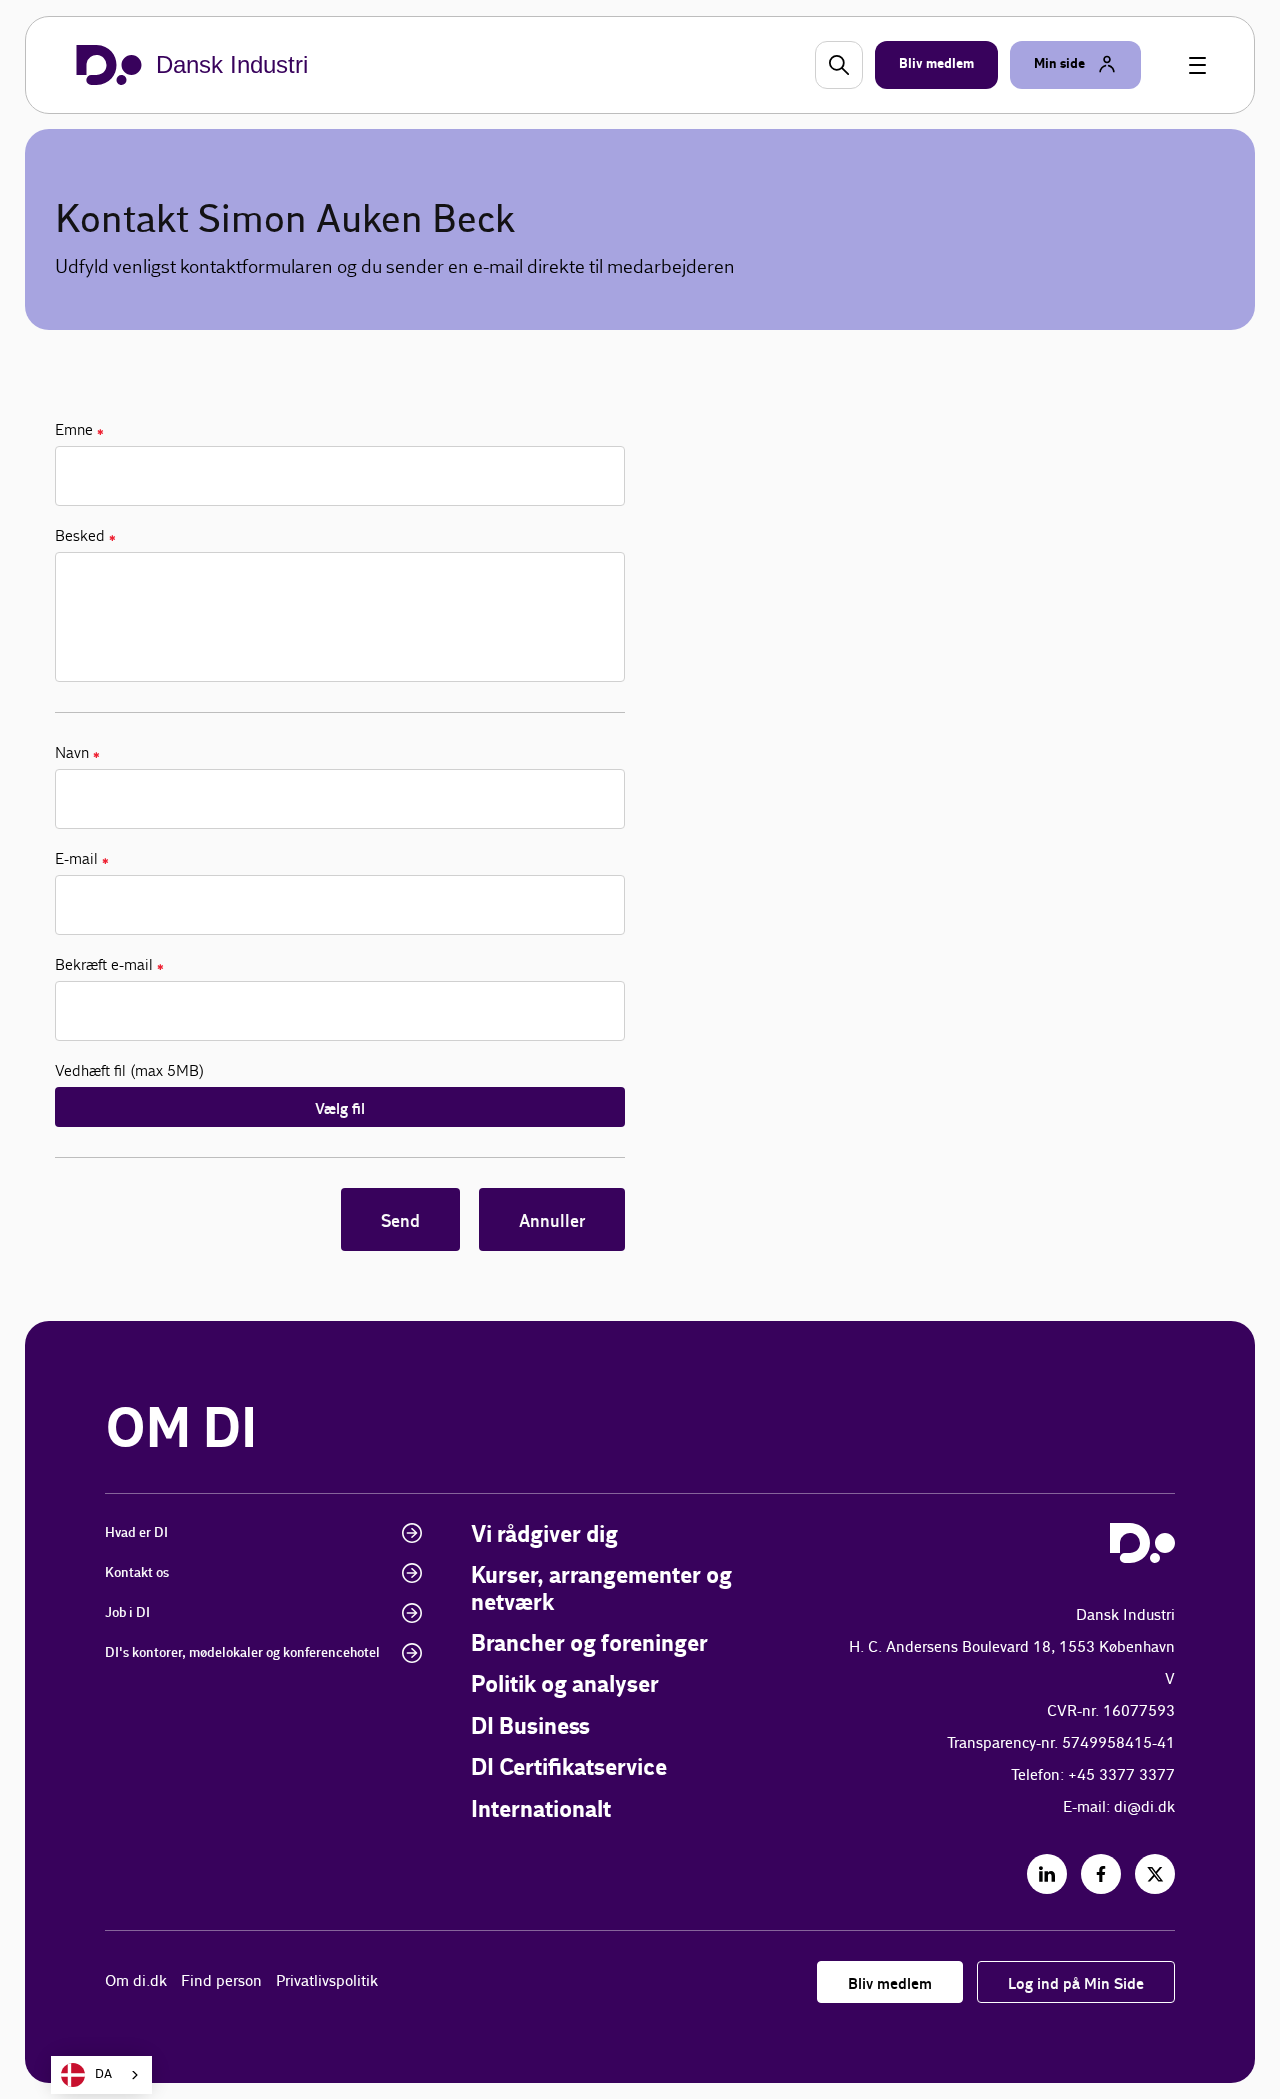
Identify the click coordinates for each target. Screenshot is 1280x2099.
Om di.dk (136, 1981)
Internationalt (541, 1810)
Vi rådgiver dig (544, 1535)
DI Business (530, 1727)
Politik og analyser (565, 1685)
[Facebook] (1101, 1874)
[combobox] (101, 2075)
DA (103, 2074)
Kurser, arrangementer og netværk (601, 1589)
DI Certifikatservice (569, 1768)
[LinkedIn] (1047, 1874)
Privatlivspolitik (327, 1981)
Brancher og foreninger (589, 1644)
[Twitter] (1155, 1874)
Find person (221, 1981)
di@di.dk (1144, 1807)
